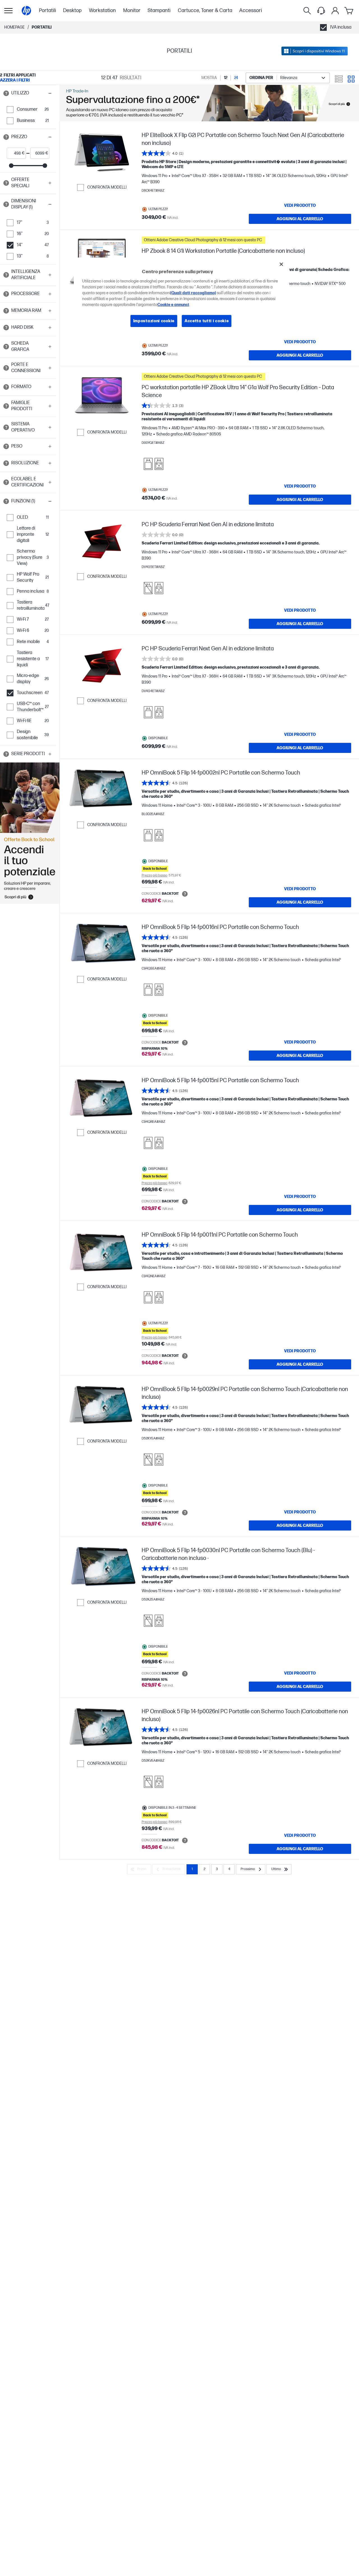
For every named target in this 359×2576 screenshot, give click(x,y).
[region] (181, 297)
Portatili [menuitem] (48, 11)
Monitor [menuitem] (132, 11)
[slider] (11, 166)
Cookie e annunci (173, 305)
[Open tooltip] (6, 93)
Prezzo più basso (155, 876)
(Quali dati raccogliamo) (193, 293)
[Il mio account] (335, 11)
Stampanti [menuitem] (159, 11)
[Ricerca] (307, 11)
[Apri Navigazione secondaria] (8, 11)
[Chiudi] (281, 264)
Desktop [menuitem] (72, 11)
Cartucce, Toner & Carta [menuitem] (205, 11)
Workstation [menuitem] (102, 11)
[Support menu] (321, 11)
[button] (28, 93)
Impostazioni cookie (154, 321)
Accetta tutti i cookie (207, 321)
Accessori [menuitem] (251, 11)
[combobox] (288, 78)
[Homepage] (26, 11)
